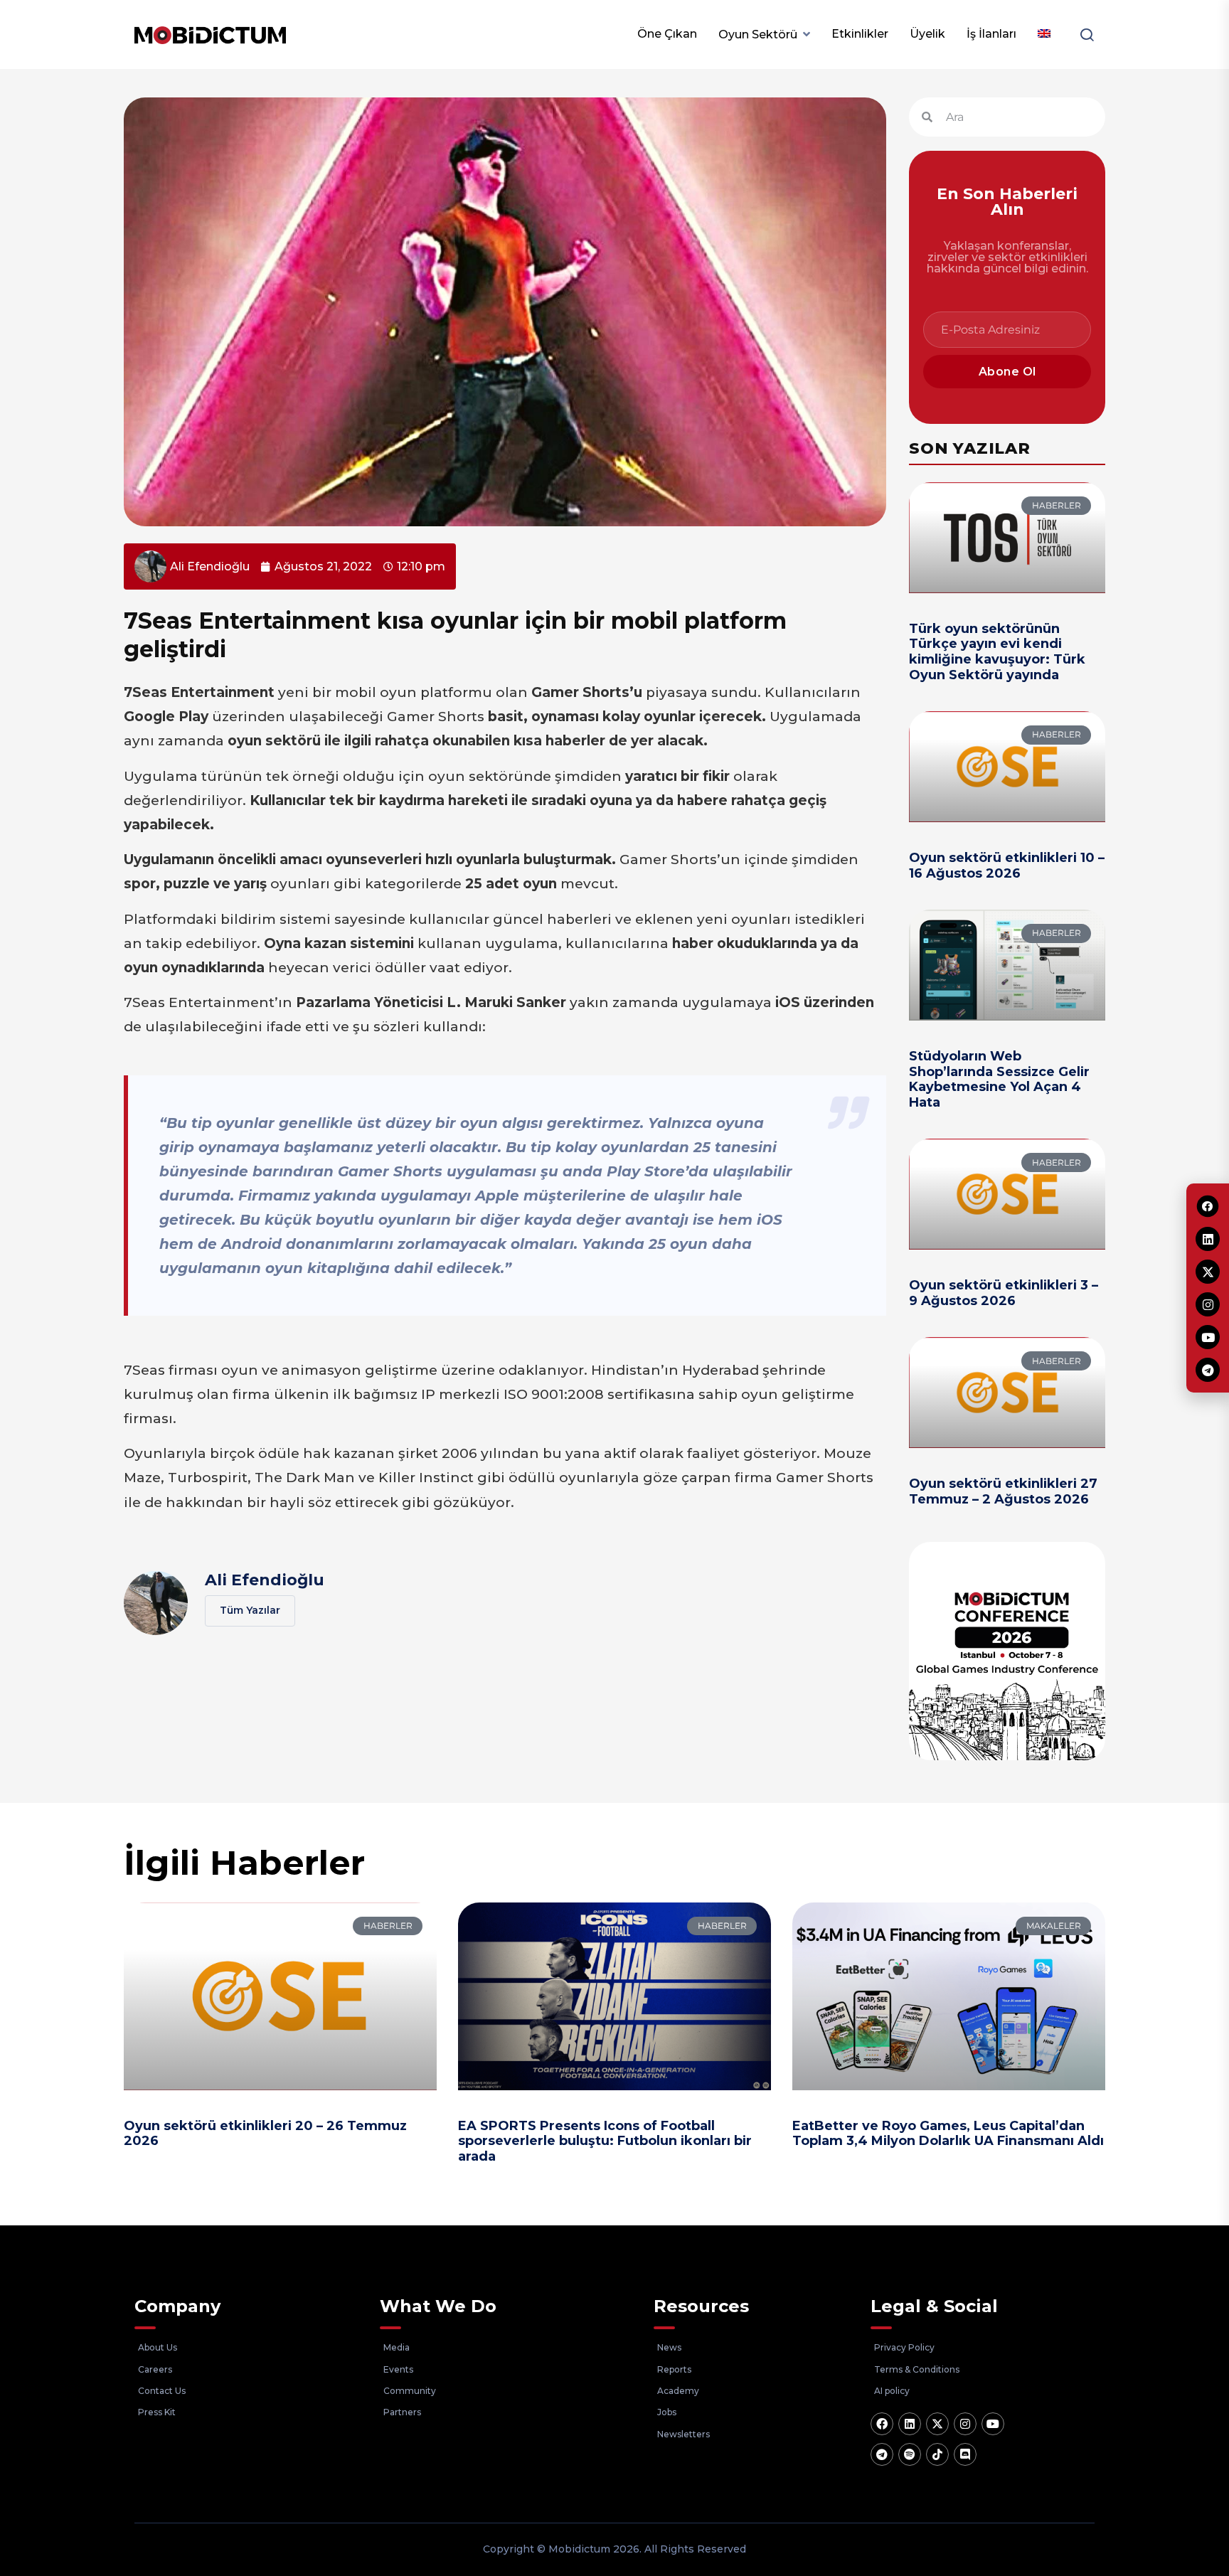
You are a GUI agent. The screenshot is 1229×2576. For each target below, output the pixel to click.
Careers (155, 2369)
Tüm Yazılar (250, 1610)
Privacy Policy (904, 2347)
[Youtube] (993, 2424)
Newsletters (683, 2434)
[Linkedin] (910, 2424)
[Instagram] (965, 2424)
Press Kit (157, 2412)
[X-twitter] (937, 2424)
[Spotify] (910, 2454)
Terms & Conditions (917, 2369)
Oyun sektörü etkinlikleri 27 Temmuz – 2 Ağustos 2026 (1003, 1491)
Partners (402, 2412)
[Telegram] (882, 2454)
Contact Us (162, 2391)
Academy (678, 2391)
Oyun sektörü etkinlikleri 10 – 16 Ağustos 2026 (1007, 866)
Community (410, 2391)
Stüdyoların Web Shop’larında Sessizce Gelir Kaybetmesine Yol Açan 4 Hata (999, 1079)
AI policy (892, 2391)
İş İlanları (991, 34)
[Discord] (965, 2454)
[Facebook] (882, 2424)
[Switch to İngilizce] (1044, 34)
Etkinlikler (860, 34)
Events (398, 2369)
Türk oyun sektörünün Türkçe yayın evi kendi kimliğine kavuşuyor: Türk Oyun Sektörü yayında (997, 652)
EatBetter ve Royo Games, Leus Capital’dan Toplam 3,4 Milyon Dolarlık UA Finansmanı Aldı (948, 2134)
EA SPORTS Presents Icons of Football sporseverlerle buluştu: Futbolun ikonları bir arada (605, 2141)
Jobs (667, 2412)
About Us (158, 2347)
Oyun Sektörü (758, 34)
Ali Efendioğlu (265, 1580)
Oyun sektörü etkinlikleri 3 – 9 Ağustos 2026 (1004, 1293)
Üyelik (927, 34)
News (669, 2347)
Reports (674, 2369)
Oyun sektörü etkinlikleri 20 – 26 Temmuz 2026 (265, 2134)
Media (397, 2347)
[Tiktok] (937, 2454)
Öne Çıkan (667, 34)
